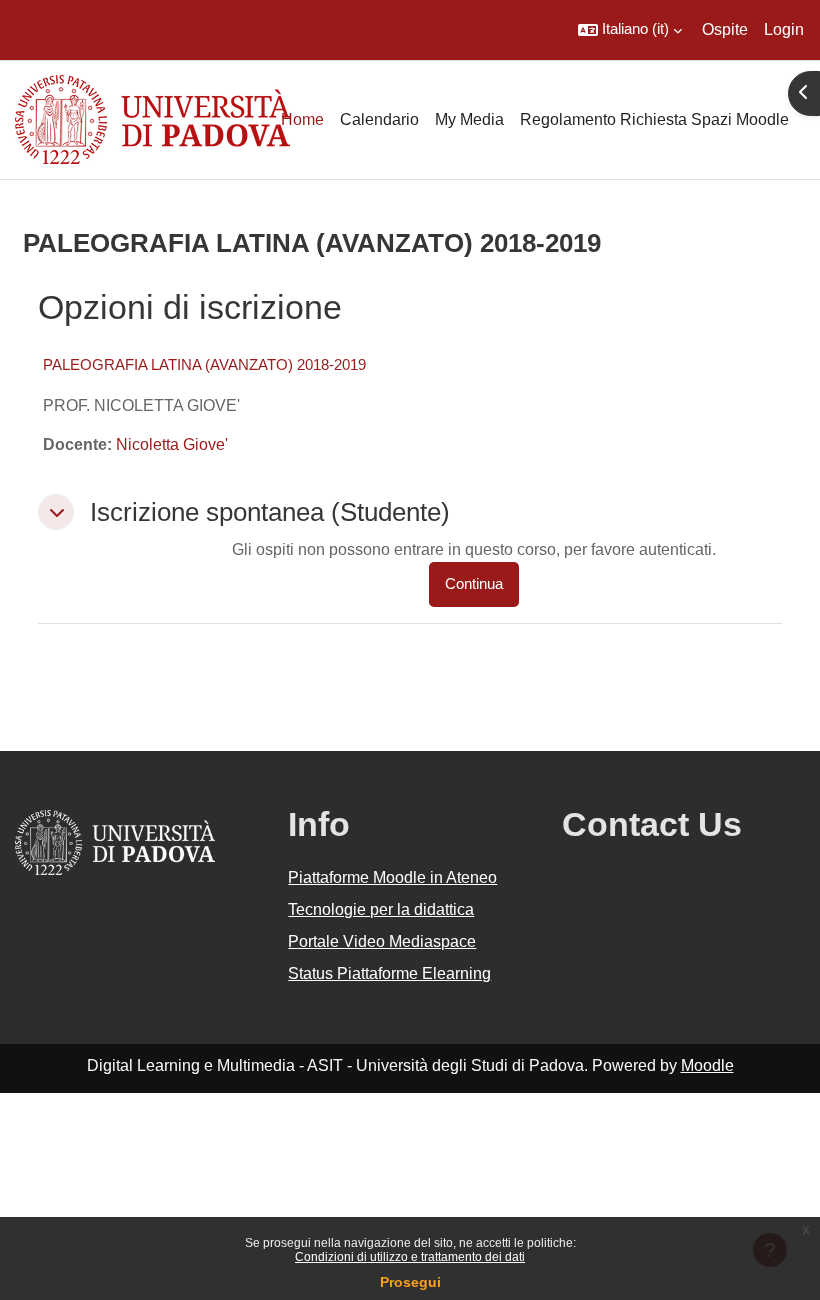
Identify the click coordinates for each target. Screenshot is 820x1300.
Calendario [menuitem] (379, 119)
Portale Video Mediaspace (382, 941)
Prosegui (410, 1282)
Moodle (707, 1065)
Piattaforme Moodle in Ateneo (392, 877)
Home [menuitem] (302, 119)
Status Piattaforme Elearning (389, 973)
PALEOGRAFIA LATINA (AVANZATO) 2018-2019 (204, 364)
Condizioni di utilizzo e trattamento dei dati (410, 1257)
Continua (474, 584)
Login (784, 29)
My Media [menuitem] (469, 119)
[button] (630, 30)
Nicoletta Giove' (172, 444)
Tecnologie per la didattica (381, 909)
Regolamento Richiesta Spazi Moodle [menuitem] (654, 119)
